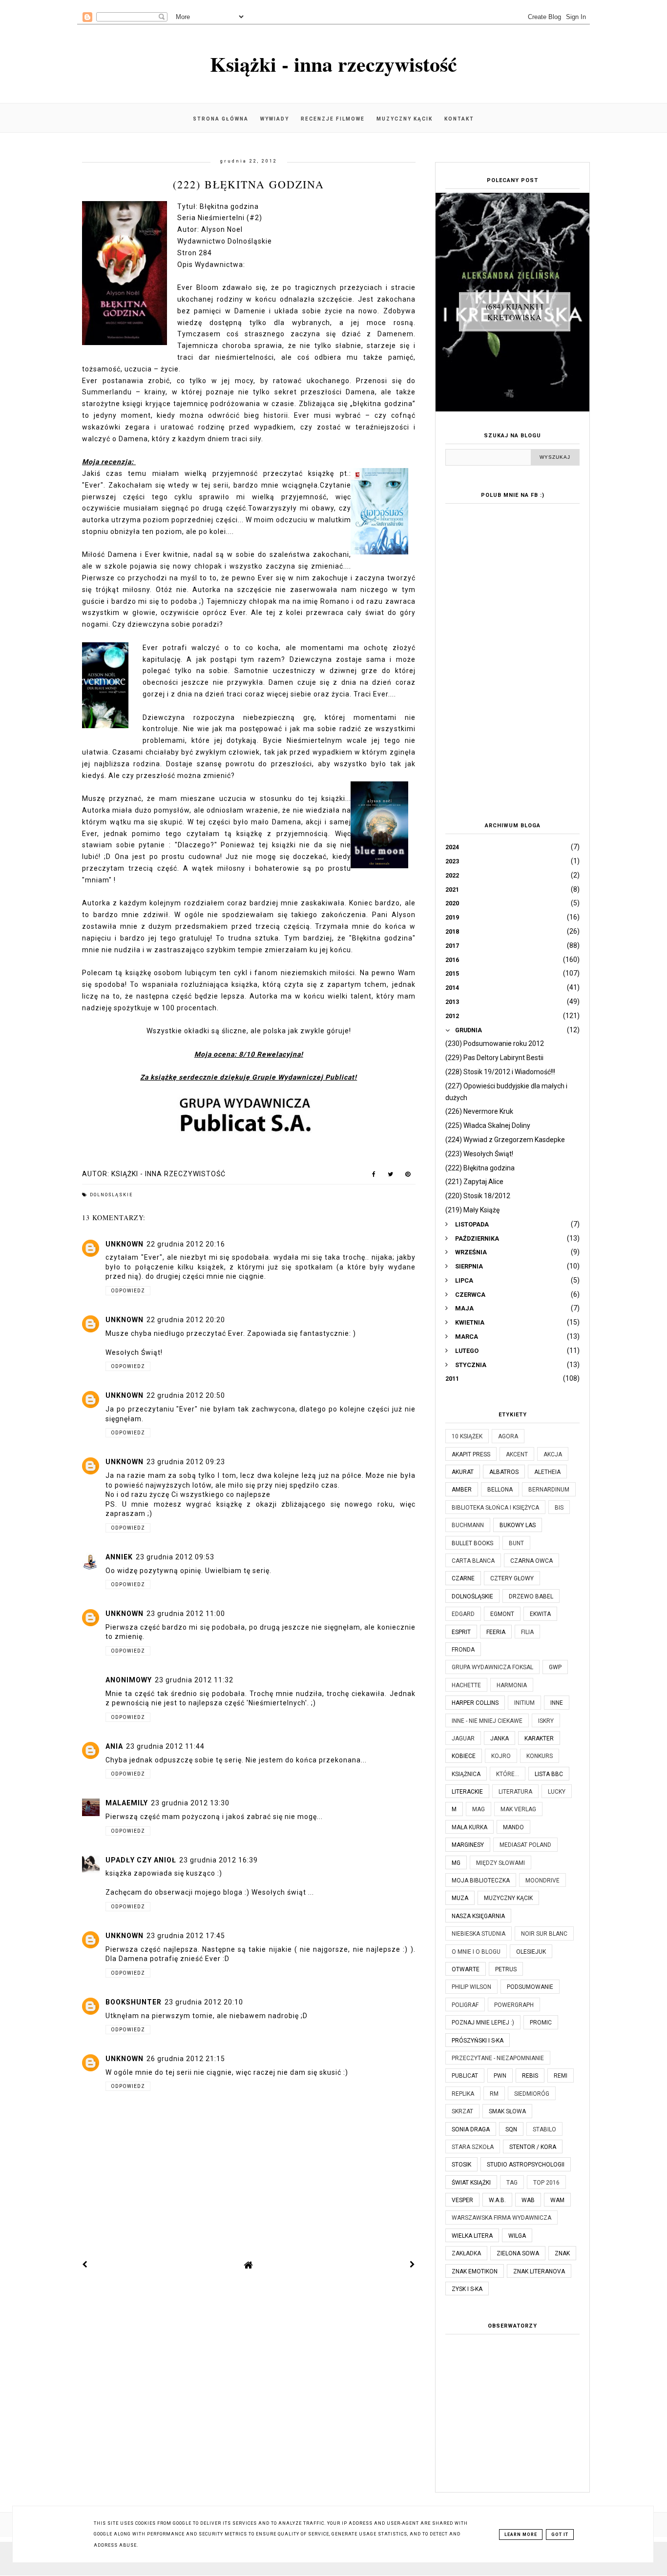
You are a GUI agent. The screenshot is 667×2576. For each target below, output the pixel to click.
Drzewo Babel (531, 1596)
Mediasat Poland (525, 1845)
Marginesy (468, 1845)
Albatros (504, 1472)
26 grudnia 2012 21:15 (186, 2059)
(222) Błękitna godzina (480, 1168)
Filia (527, 1632)
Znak (562, 2253)
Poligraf (465, 2005)
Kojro (501, 1756)
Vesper (462, 2200)
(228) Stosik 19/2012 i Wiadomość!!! (500, 1072)
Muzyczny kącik (405, 119)
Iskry (546, 1721)
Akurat (463, 1472)
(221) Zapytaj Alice (474, 1182)
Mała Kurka (469, 1827)
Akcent (517, 1454)
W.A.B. (497, 2200)
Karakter (539, 1738)
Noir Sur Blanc (544, 1934)
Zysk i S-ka (467, 2289)
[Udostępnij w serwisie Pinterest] (408, 1176)
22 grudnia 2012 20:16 (186, 1244)
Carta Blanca (473, 1561)
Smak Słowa (507, 2111)
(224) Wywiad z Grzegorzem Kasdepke (505, 1140)
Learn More (521, 2535)
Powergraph (514, 2005)
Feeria (496, 1632)
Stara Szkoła (473, 2147)
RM (494, 2094)
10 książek (467, 1436)
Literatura (515, 1792)
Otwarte (466, 1969)
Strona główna (221, 119)
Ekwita (540, 1614)
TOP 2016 (546, 2183)
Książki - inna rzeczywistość (333, 64)
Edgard (463, 1614)
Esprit (461, 1632)
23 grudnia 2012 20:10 (204, 2002)
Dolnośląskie (111, 1195)
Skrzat (462, 2111)
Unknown (125, 1244)
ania (114, 1746)
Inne (557, 1703)
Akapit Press (471, 1454)
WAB (528, 2200)
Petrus (506, 1969)
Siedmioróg (532, 2094)
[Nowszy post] (85, 2265)
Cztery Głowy (512, 1578)
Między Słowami (500, 1863)
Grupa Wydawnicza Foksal (492, 1667)
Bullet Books (472, 1543)
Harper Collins (475, 1703)
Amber (462, 1490)
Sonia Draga (471, 2129)
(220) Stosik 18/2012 (478, 1196)
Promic (541, 2023)
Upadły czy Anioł (141, 1860)
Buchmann (468, 1525)
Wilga (517, 2236)
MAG (479, 1809)
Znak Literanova (539, 2271)
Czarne (463, 1578)
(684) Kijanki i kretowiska (515, 312)
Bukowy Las (518, 1525)
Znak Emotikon (475, 2271)
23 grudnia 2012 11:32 (194, 1680)
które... (508, 1774)
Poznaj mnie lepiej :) (483, 2023)
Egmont (502, 1614)
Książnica (466, 1774)
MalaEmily (127, 1803)
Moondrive (542, 1881)
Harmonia (512, 1685)
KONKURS (540, 1756)
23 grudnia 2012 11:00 (186, 1614)
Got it (560, 2535)
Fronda (463, 1650)
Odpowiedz (128, 1291)
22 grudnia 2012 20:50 (186, 1395)
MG (456, 1863)
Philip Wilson (471, 1987)
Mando (513, 1827)
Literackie (467, 1792)
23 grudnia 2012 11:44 (165, 1746)
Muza (460, 1898)
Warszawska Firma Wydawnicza (501, 2218)
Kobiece (464, 1756)
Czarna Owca (532, 1561)
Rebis (530, 2076)
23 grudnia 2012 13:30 (190, 1803)
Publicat (465, 2076)
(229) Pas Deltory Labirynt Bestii (494, 1058)
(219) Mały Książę (472, 1210)
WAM (557, 2200)
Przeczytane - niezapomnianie (498, 2058)
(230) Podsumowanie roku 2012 (495, 1043)
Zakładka (466, 2253)
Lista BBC (549, 1774)
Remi (561, 2076)
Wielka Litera (472, 2236)
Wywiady (275, 119)
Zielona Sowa (518, 2253)
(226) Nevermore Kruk (479, 1111)
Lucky (557, 1792)
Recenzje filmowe (333, 119)
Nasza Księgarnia (478, 1916)
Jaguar (463, 1738)
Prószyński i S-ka (478, 2041)
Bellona (500, 1490)
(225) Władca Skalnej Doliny (488, 1125)
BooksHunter (134, 2002)
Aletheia (547, 1472)
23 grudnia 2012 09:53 (175, 1557)
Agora (508, 1436)
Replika (463, 2094)
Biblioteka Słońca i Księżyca (495, 1508)
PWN (500, 2076)
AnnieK (119, 1557)
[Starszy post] (413, 2265)
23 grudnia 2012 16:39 (219, 1860)
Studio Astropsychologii (526, 2165)
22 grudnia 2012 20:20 (186, 1320)
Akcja (553, 1454)
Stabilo (544, 2129)
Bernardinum (549, 1490)
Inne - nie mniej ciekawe (487, 1721)
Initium (524, 1703)
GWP (555, 1667)
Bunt (516, 1543)
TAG (512, 2183)
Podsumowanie (530, 1987)
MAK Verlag (518, 1809)
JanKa (500, 1738)
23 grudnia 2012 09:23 (186, 1462)
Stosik (461, 2165)
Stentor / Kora (533, 2147)
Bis (559, 1508)
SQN (511, 2129)
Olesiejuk (531, 1952)
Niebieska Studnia (479, 1934)
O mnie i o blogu (476, 1952)
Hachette (466, 1685)
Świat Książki (471, 2183)
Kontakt (459, 119)
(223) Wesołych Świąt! (479, 1154)
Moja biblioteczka (481, 1881)
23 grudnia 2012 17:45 (186, 1936)
